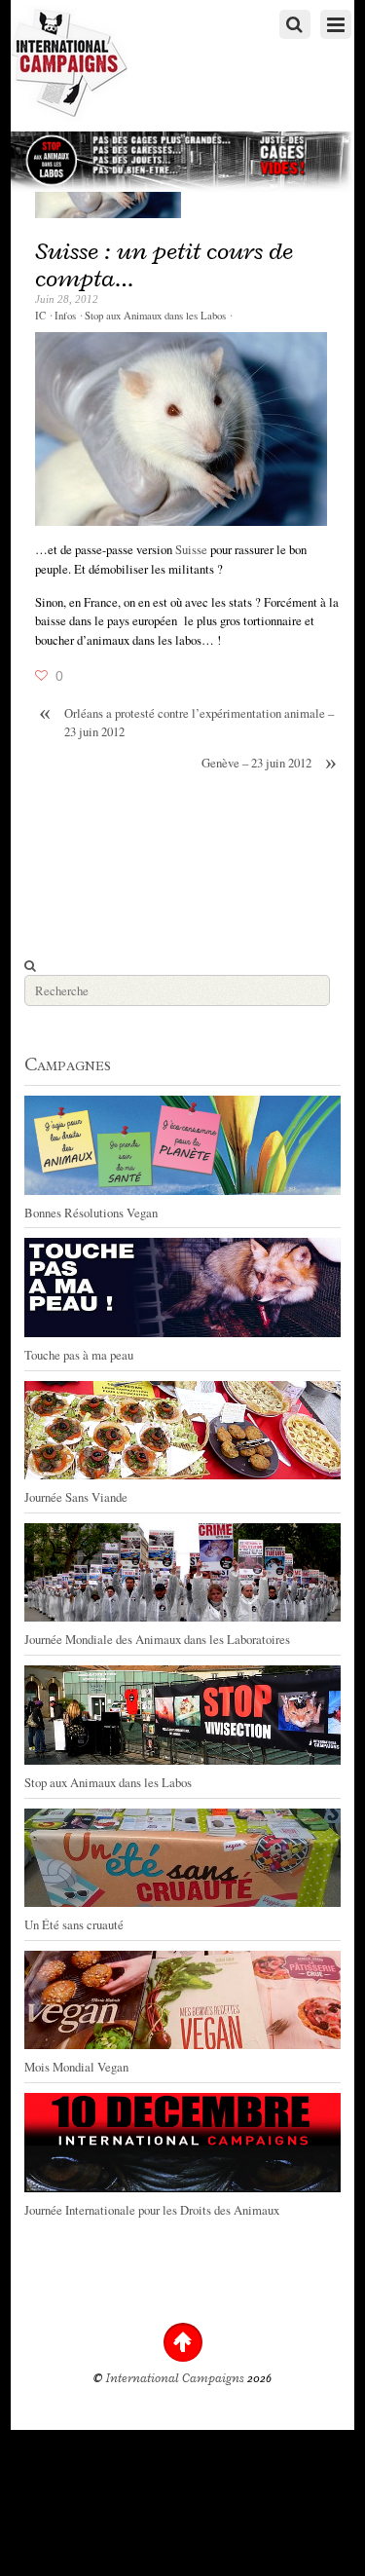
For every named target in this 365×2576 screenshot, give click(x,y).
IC (40, 316)
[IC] (69, 112)
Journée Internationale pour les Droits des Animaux (152, 2210)
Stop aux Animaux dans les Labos (155, 316)
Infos (65, 316)
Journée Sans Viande (76, 1497)
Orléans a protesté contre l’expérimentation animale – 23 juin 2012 (186, 722)
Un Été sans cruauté (74, 1924)
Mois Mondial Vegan (76, 2067)
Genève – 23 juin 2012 (269, 763)
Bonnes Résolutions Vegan (91, 1213)
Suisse (193, 549)
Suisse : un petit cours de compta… (164, 264)
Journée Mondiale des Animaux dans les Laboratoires (157, 1639)
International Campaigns (175, 2378)
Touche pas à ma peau (79, 1355)
